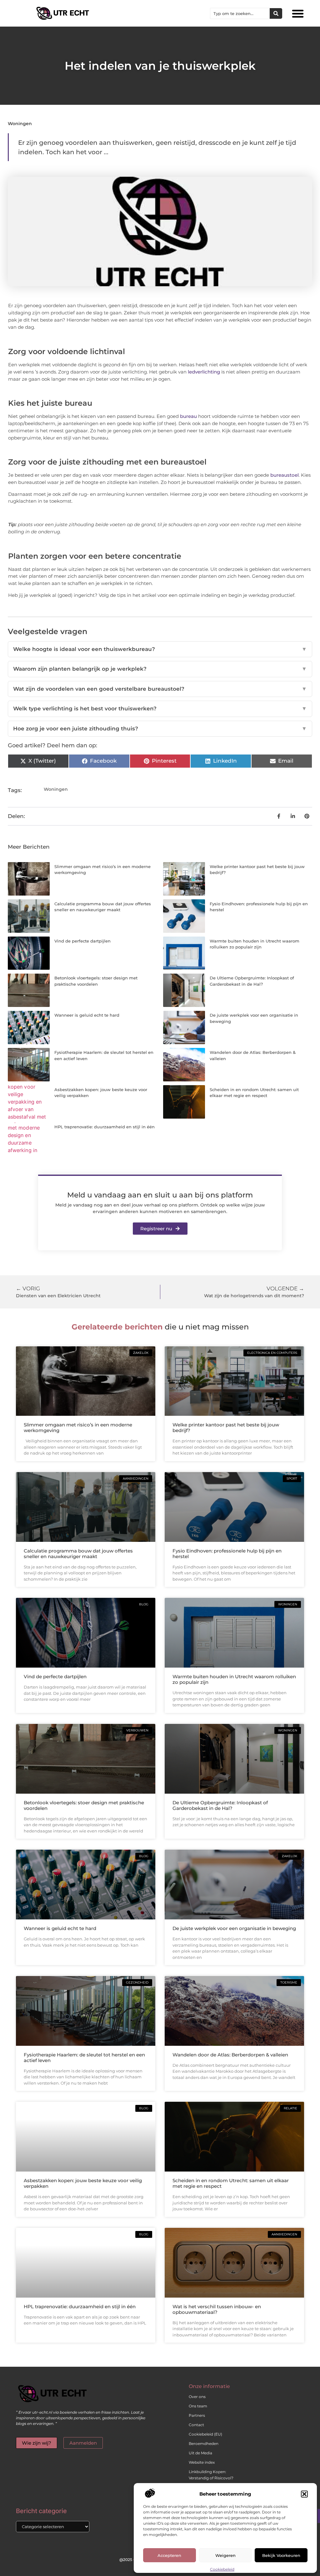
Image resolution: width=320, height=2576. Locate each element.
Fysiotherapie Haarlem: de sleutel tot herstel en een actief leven (84, 2058)
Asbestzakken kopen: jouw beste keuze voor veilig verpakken (83, 2183)
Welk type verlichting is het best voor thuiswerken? (160, 709)
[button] (304, 2494)
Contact (196, 2425)
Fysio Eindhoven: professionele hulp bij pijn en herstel (227, 1554)
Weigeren (225, 2555)
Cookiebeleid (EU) (205, 2434)
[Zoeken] (276, 13)
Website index (202, 2462)
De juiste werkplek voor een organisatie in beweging (234, 1928)
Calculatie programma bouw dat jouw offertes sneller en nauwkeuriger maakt (78, 1554)
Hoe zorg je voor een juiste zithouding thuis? (160, 729)
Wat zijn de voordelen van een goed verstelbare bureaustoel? (160, 689)
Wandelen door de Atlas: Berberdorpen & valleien (230, 2055)
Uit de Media (200, 2453)
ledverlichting (204, 372)
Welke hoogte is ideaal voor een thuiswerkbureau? (160, 649)
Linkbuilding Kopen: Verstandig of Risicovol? (211, 2475)
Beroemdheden (204, 2444)
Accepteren (169, 2555)
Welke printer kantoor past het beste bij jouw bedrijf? (226, 1428)
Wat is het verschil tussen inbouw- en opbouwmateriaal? (217, 2309)
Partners (197, 2415)
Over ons (197, 2397)
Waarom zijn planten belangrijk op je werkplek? (160, 669)
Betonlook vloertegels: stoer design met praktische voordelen (84, 1805)
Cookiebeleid (222, 2569)
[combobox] (240, 13)
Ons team (198, 2406)
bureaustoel (285, 475)
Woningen (20, 124)
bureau (188, 416)
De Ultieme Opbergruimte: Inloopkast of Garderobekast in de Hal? (220, 1805)
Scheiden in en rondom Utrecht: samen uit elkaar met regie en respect (231, 2183)
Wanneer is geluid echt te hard (87, 1015)
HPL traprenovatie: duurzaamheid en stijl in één (105, 1127)
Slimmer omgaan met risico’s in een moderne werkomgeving (78, 1428)
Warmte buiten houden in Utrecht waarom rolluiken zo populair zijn (234, 1679)
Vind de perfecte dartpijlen (82, 941)
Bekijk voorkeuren (281, 2555)
